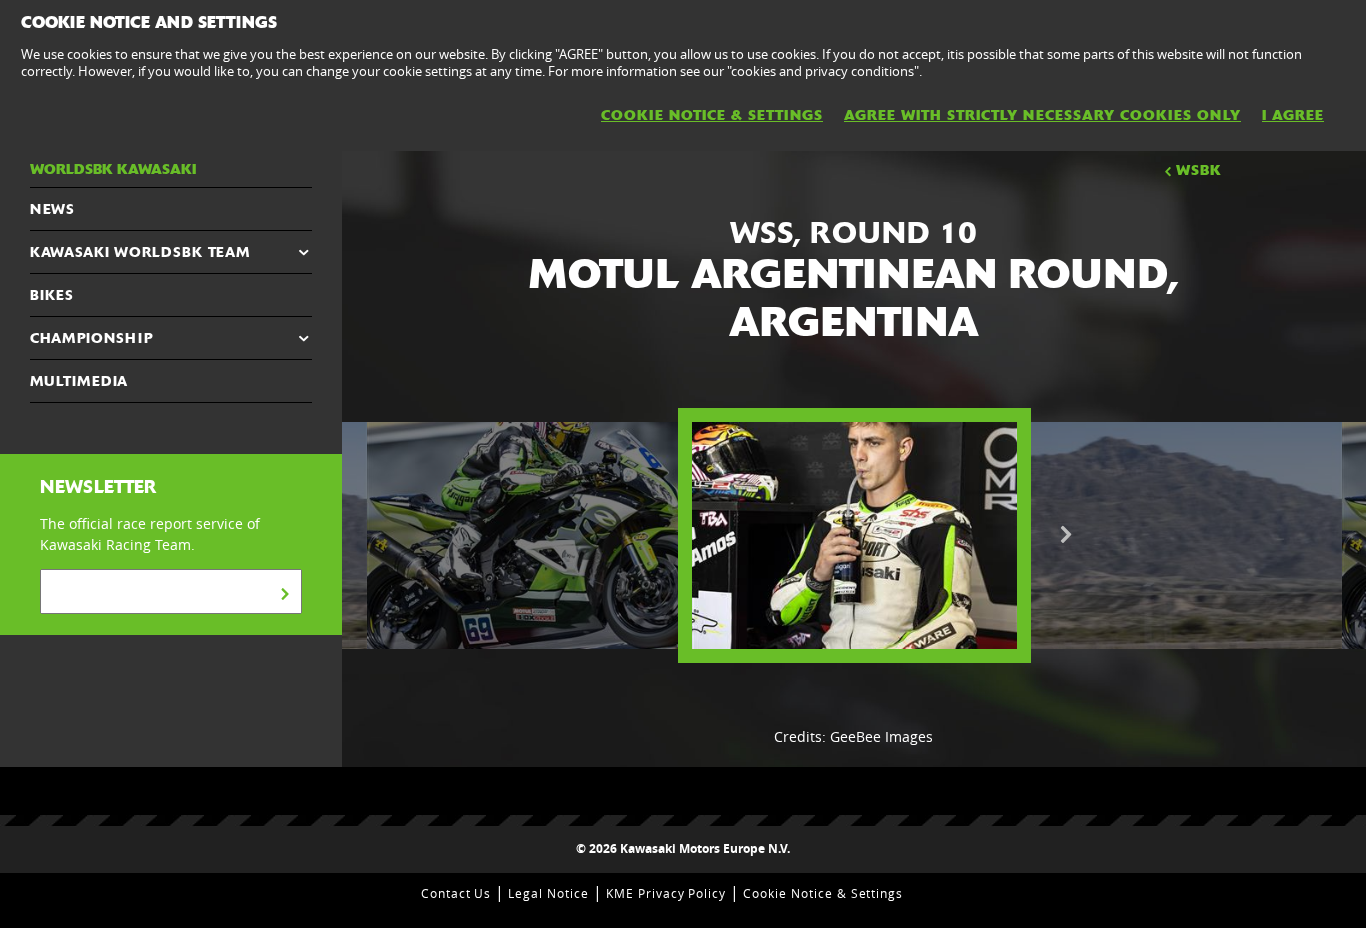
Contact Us (456, 893)
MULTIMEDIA (79, 381)
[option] (854, 536)
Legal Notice (548, 893)
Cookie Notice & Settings (823, 893)
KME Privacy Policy (666, 893)
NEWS (52, 209)
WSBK (1199, 170)
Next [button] (1066, 535)
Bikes (52, 295)
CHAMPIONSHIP (91, 338)
